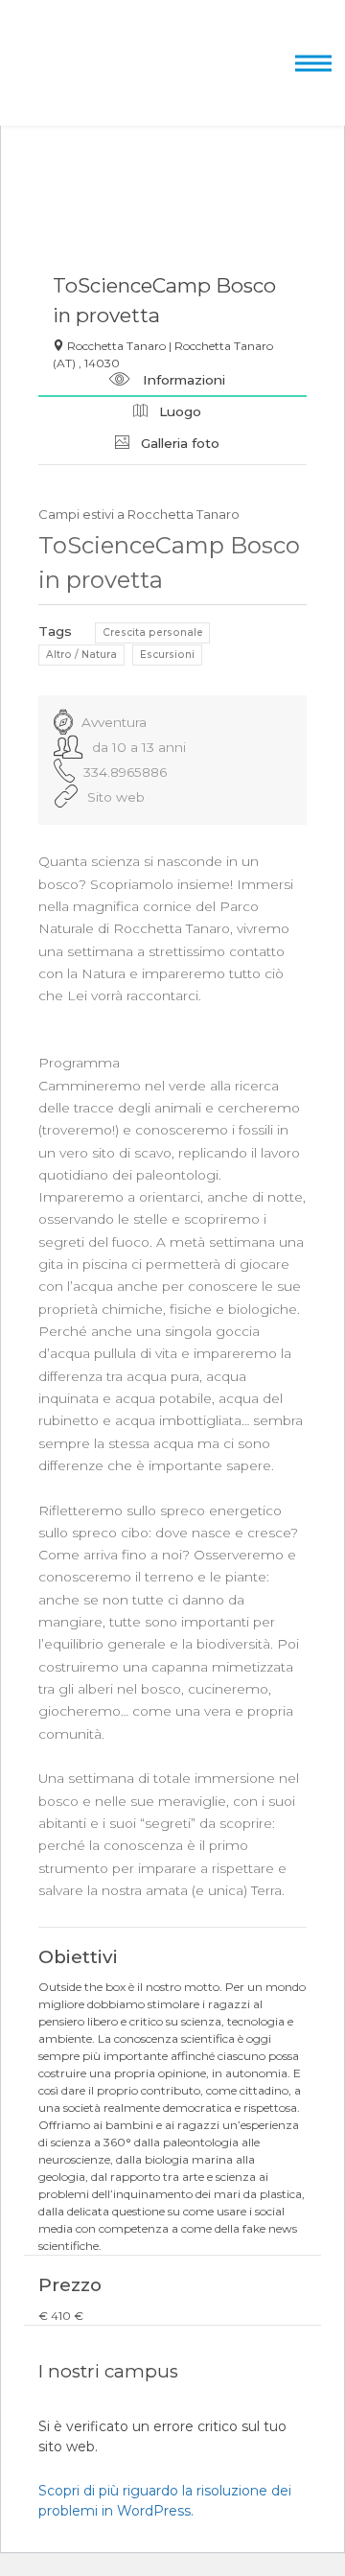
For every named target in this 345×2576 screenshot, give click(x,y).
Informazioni (182, 380)
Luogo (178, 411)
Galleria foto (178, 443)
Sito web (116, 797)
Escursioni (167, 655)
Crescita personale (153, 632)
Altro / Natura (81, 655)
